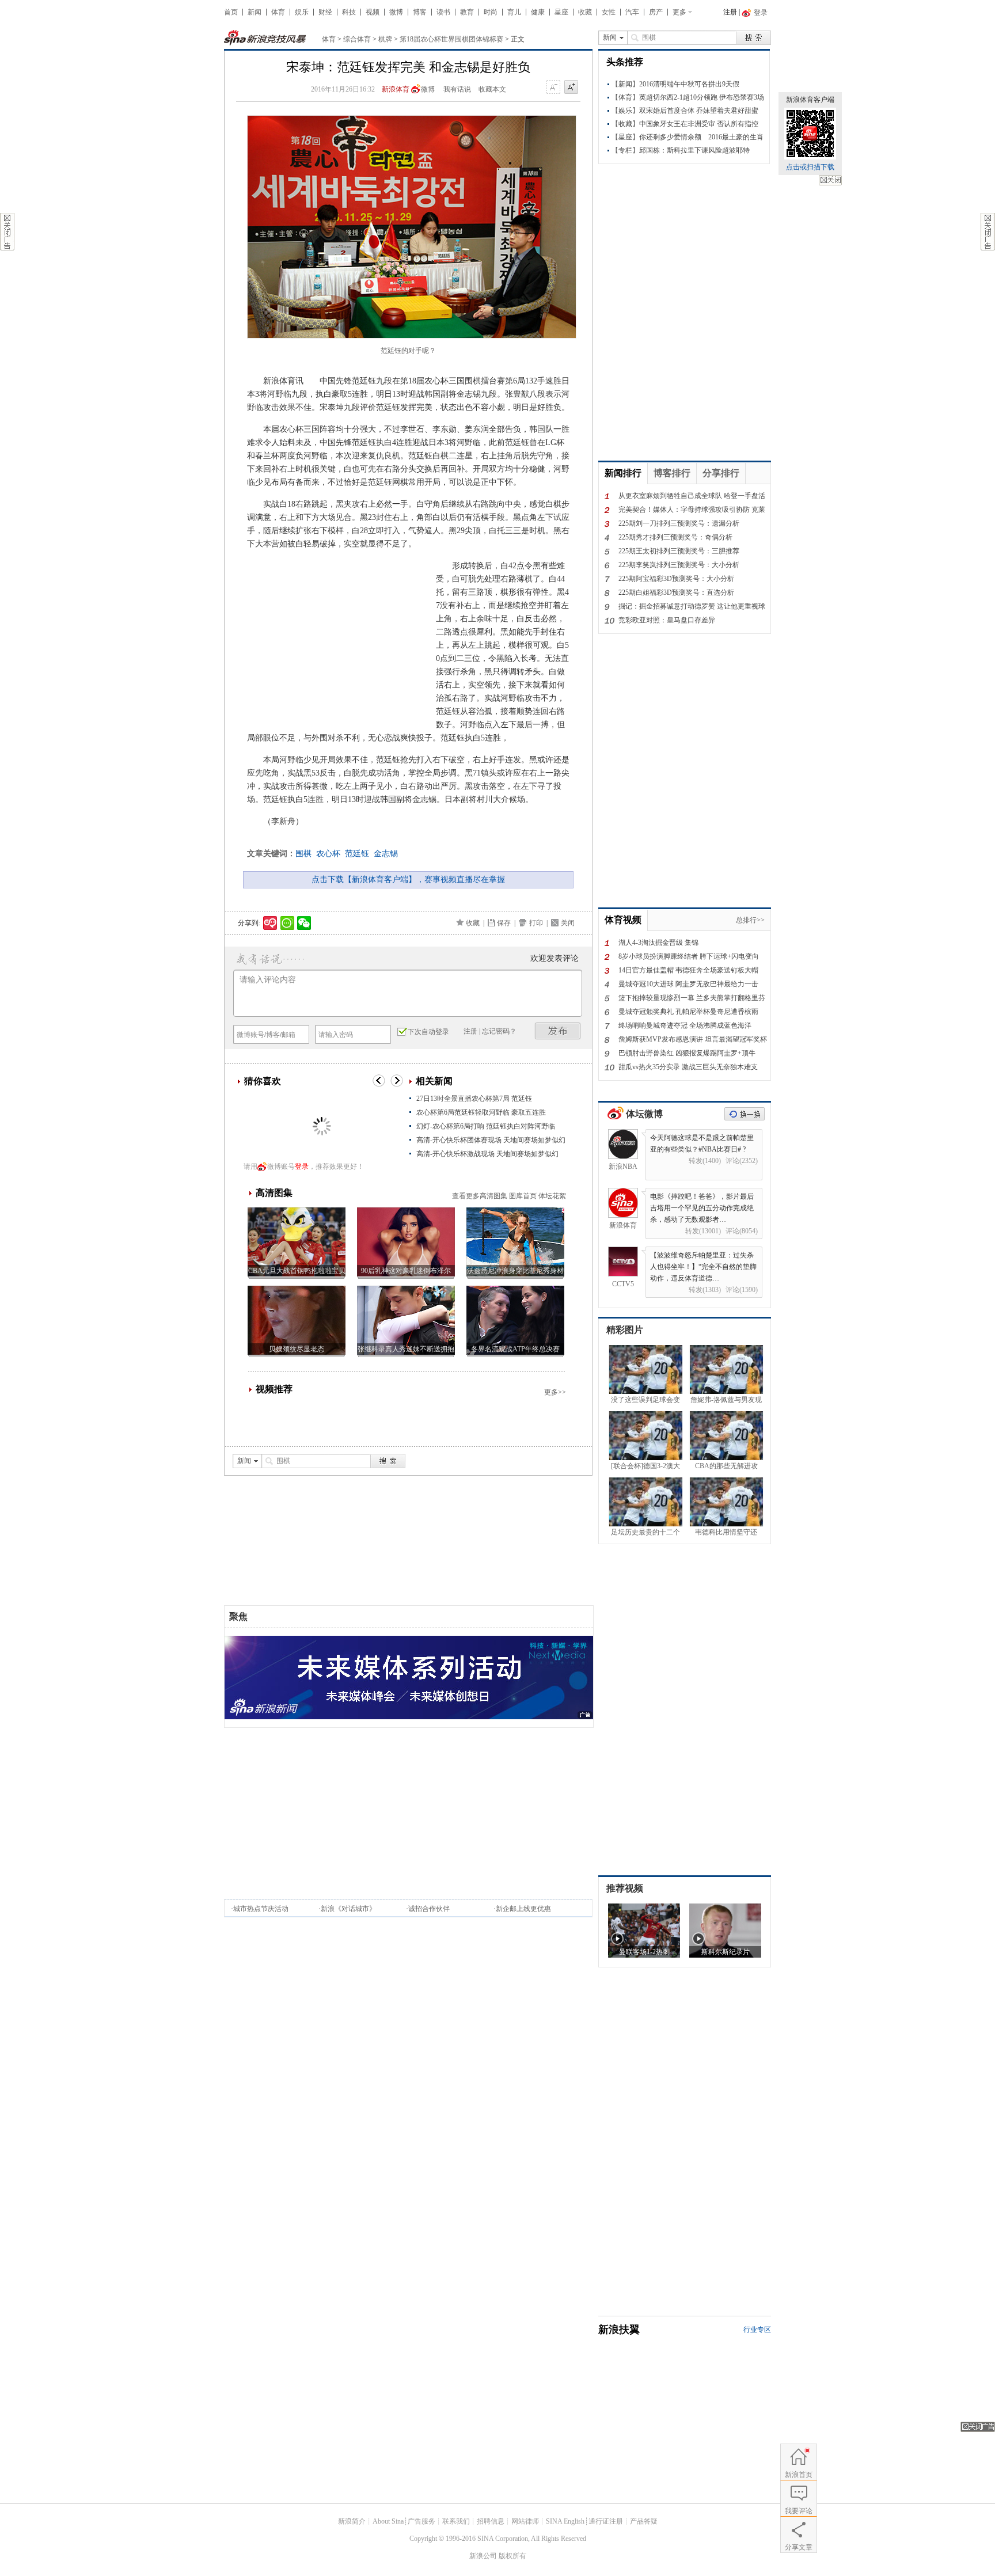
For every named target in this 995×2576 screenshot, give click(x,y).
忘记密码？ (499, 1031)
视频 (373, 12)
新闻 (255, 12)
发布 (558, 1031)
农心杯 (328, 854)
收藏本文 (492, 89)
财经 (325, 12)
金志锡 (386, 854)
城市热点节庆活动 (261, 1909)
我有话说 (457, 89)
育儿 (514, 12)
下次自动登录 (428, 1032)
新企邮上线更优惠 (523, 1909)
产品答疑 (644, 2521)
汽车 (632, 12)
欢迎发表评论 (555, 958)
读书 (443, 12)
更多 (679, 12)
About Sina (388, 2521)
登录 (302, 1167)
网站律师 (525, 2521)
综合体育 (357, 39)
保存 (504, 923)
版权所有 (512, 2556)
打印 (536, 923)
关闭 (830, 180)
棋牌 (385, 39)
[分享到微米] (270, 923)
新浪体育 (396, 89)
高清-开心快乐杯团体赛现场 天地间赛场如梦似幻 (491, 1140)
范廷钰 (357, 854)
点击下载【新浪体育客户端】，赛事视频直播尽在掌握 (408, 879)
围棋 (303, 854)
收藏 (585, 12)
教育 (467, 12)
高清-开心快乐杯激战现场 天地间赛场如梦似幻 (487, 1154)
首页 (231, 12)
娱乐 (302, 12)
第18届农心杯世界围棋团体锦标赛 (451, 39)
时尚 (491, 12)
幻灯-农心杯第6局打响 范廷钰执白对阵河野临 (486, 1126)
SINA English (565, 2521)
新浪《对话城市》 (348, 1909)
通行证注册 (606, 2521)
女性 (609, 12)
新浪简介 (352, 2521)
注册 (730, 12)
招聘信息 (491, 2521)
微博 (396, 12)
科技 (349, 12)
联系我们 (456, 2521)
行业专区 (757, 2330)
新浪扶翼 (619, 2330)
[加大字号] (571, 88)
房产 (656, 12)
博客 (420, 12)
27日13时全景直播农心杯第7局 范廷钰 (474, 1099)
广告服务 (421, 2521)
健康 (538, 12)
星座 (561, 12)
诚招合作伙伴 (429, 1909)
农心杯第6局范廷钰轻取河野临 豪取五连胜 (481, 1112)
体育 (278, 12)
